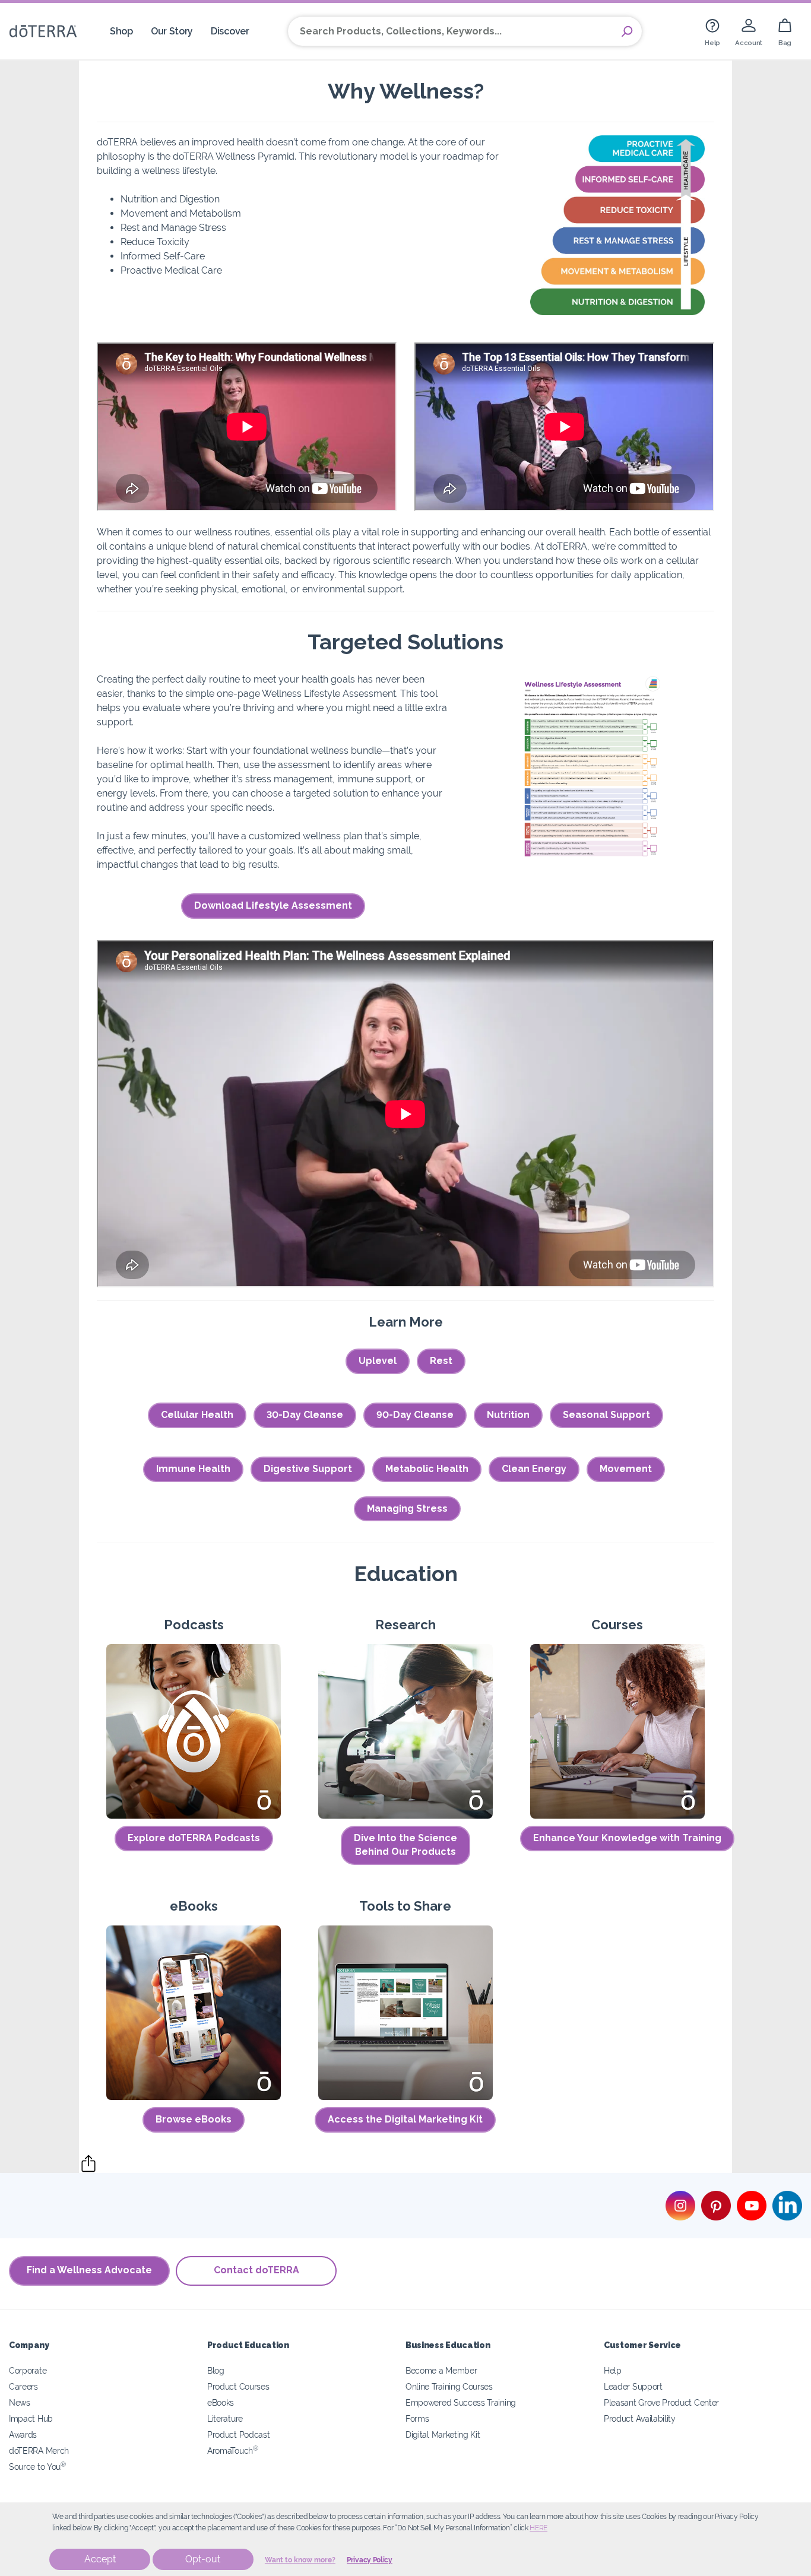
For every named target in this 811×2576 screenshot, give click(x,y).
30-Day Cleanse (305, 1415)
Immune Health (193, 1469)
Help (613, 2370)
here (538, 2528)
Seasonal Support (606, 1415)
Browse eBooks (194, 2119)
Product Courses (238, 2386)
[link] (712, 31)
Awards (23, 2434)
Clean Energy (534, 1469)
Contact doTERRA (256, 2270)
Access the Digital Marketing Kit (405, 2119)
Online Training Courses (449, 2386)
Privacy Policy (370, 2560)
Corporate (28, 2370)
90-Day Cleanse (415, 1415)
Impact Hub (31, 2418)
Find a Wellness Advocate (89, 2270)
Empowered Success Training (461, 2402)
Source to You (37, 2466)
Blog (216, 2370)
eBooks (221, 2402)
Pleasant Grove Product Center (661, 2402)
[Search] (627, 31)
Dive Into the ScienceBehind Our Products (405, 1845)
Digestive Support (308, 1469)
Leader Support (633, 2386)
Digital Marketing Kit (443, 2434)
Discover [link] (230, 31)
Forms (417, 2418)
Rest (441, 1361)
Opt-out (203, 2559)
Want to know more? (300, 2560)
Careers (23, 2386)
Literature (225, 2418)
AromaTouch (233, 2450)
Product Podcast (238, 2434)
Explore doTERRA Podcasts (194, 1838)
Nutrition (508, 1415)
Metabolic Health (427, 1469)
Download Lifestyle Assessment (273, 905)
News (20, 2402)
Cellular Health (197, 1415)
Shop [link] (121, 31)
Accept (100, 2559)
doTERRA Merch (39, 2450)
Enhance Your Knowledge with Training (627, 1838)
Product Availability (640, 2418)
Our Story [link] (172, 31)
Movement (626, 1469)
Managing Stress (407, 1509)
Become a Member (441, 2370)
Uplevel (378, 1361)
